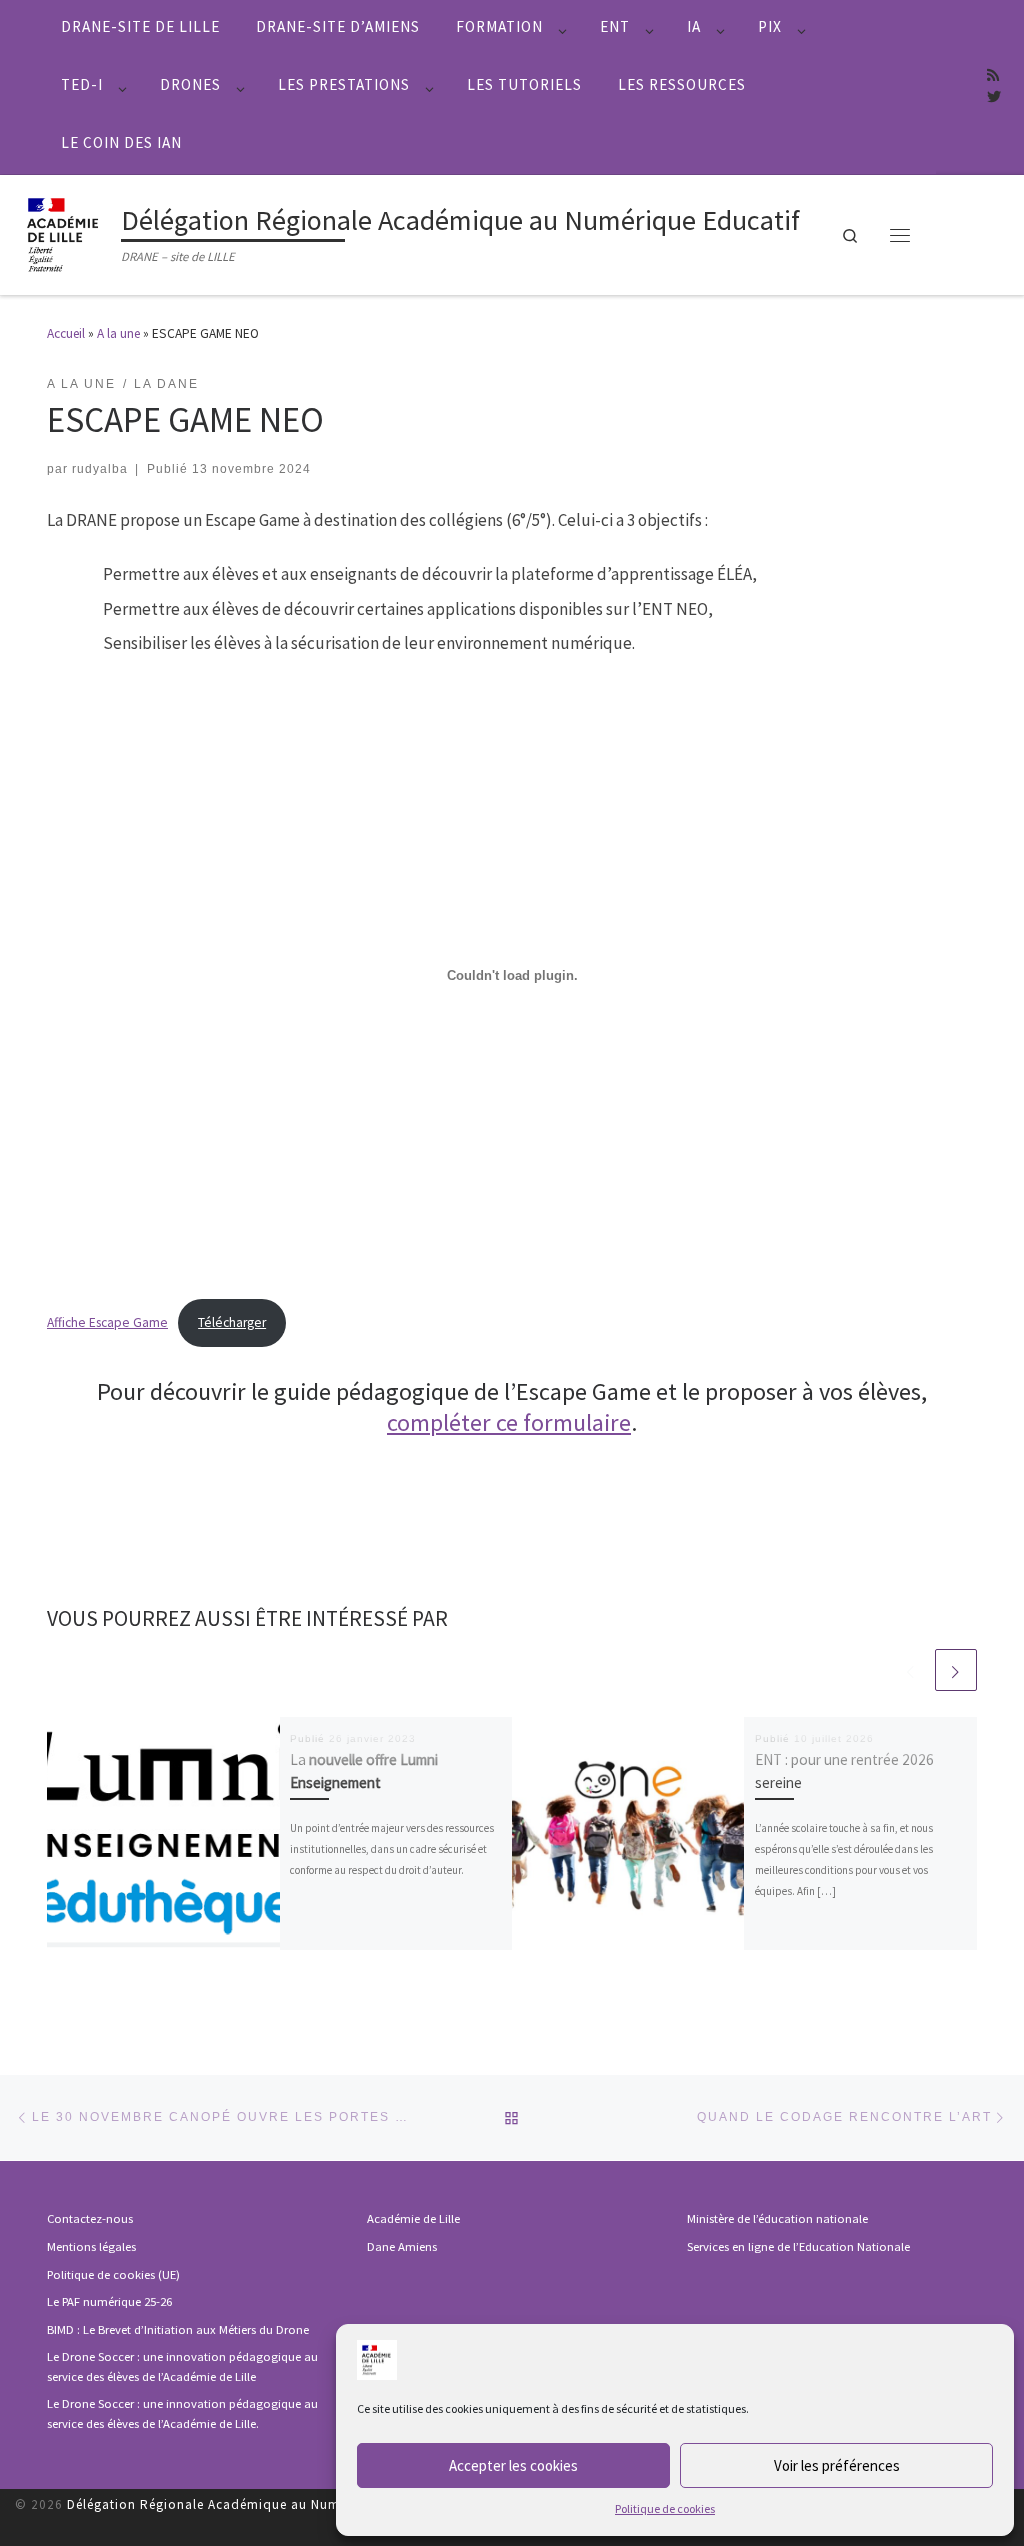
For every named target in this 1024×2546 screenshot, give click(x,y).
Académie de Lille (413, 2218)
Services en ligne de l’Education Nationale (798, 2246)
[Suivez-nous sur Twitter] (994, 98)
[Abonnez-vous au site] (993, 76)
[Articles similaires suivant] (956, 1670)
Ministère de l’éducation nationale (777, 2218)
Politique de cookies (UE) (113, 2274)
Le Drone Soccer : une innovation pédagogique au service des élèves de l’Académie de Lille (182, 2366)
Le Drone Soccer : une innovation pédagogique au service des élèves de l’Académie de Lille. (182, 2413)
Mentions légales (91, 2246)
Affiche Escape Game (107, 1322)
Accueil (66, 333)
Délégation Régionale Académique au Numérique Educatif (252, 2504)
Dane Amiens (402, 2246)
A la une (118, 333)
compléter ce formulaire (509, 1422)
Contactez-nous (90, 2218)
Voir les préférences (837, 2465)
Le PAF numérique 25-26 (109, 2301)
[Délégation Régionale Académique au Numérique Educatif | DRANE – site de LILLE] (64, 232)
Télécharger (232, 1322)
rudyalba (100, 468)
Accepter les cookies (513, 2465)
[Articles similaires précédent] (911, 1670)
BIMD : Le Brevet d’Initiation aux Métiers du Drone (178, 2329)
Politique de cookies (665, 2508)
